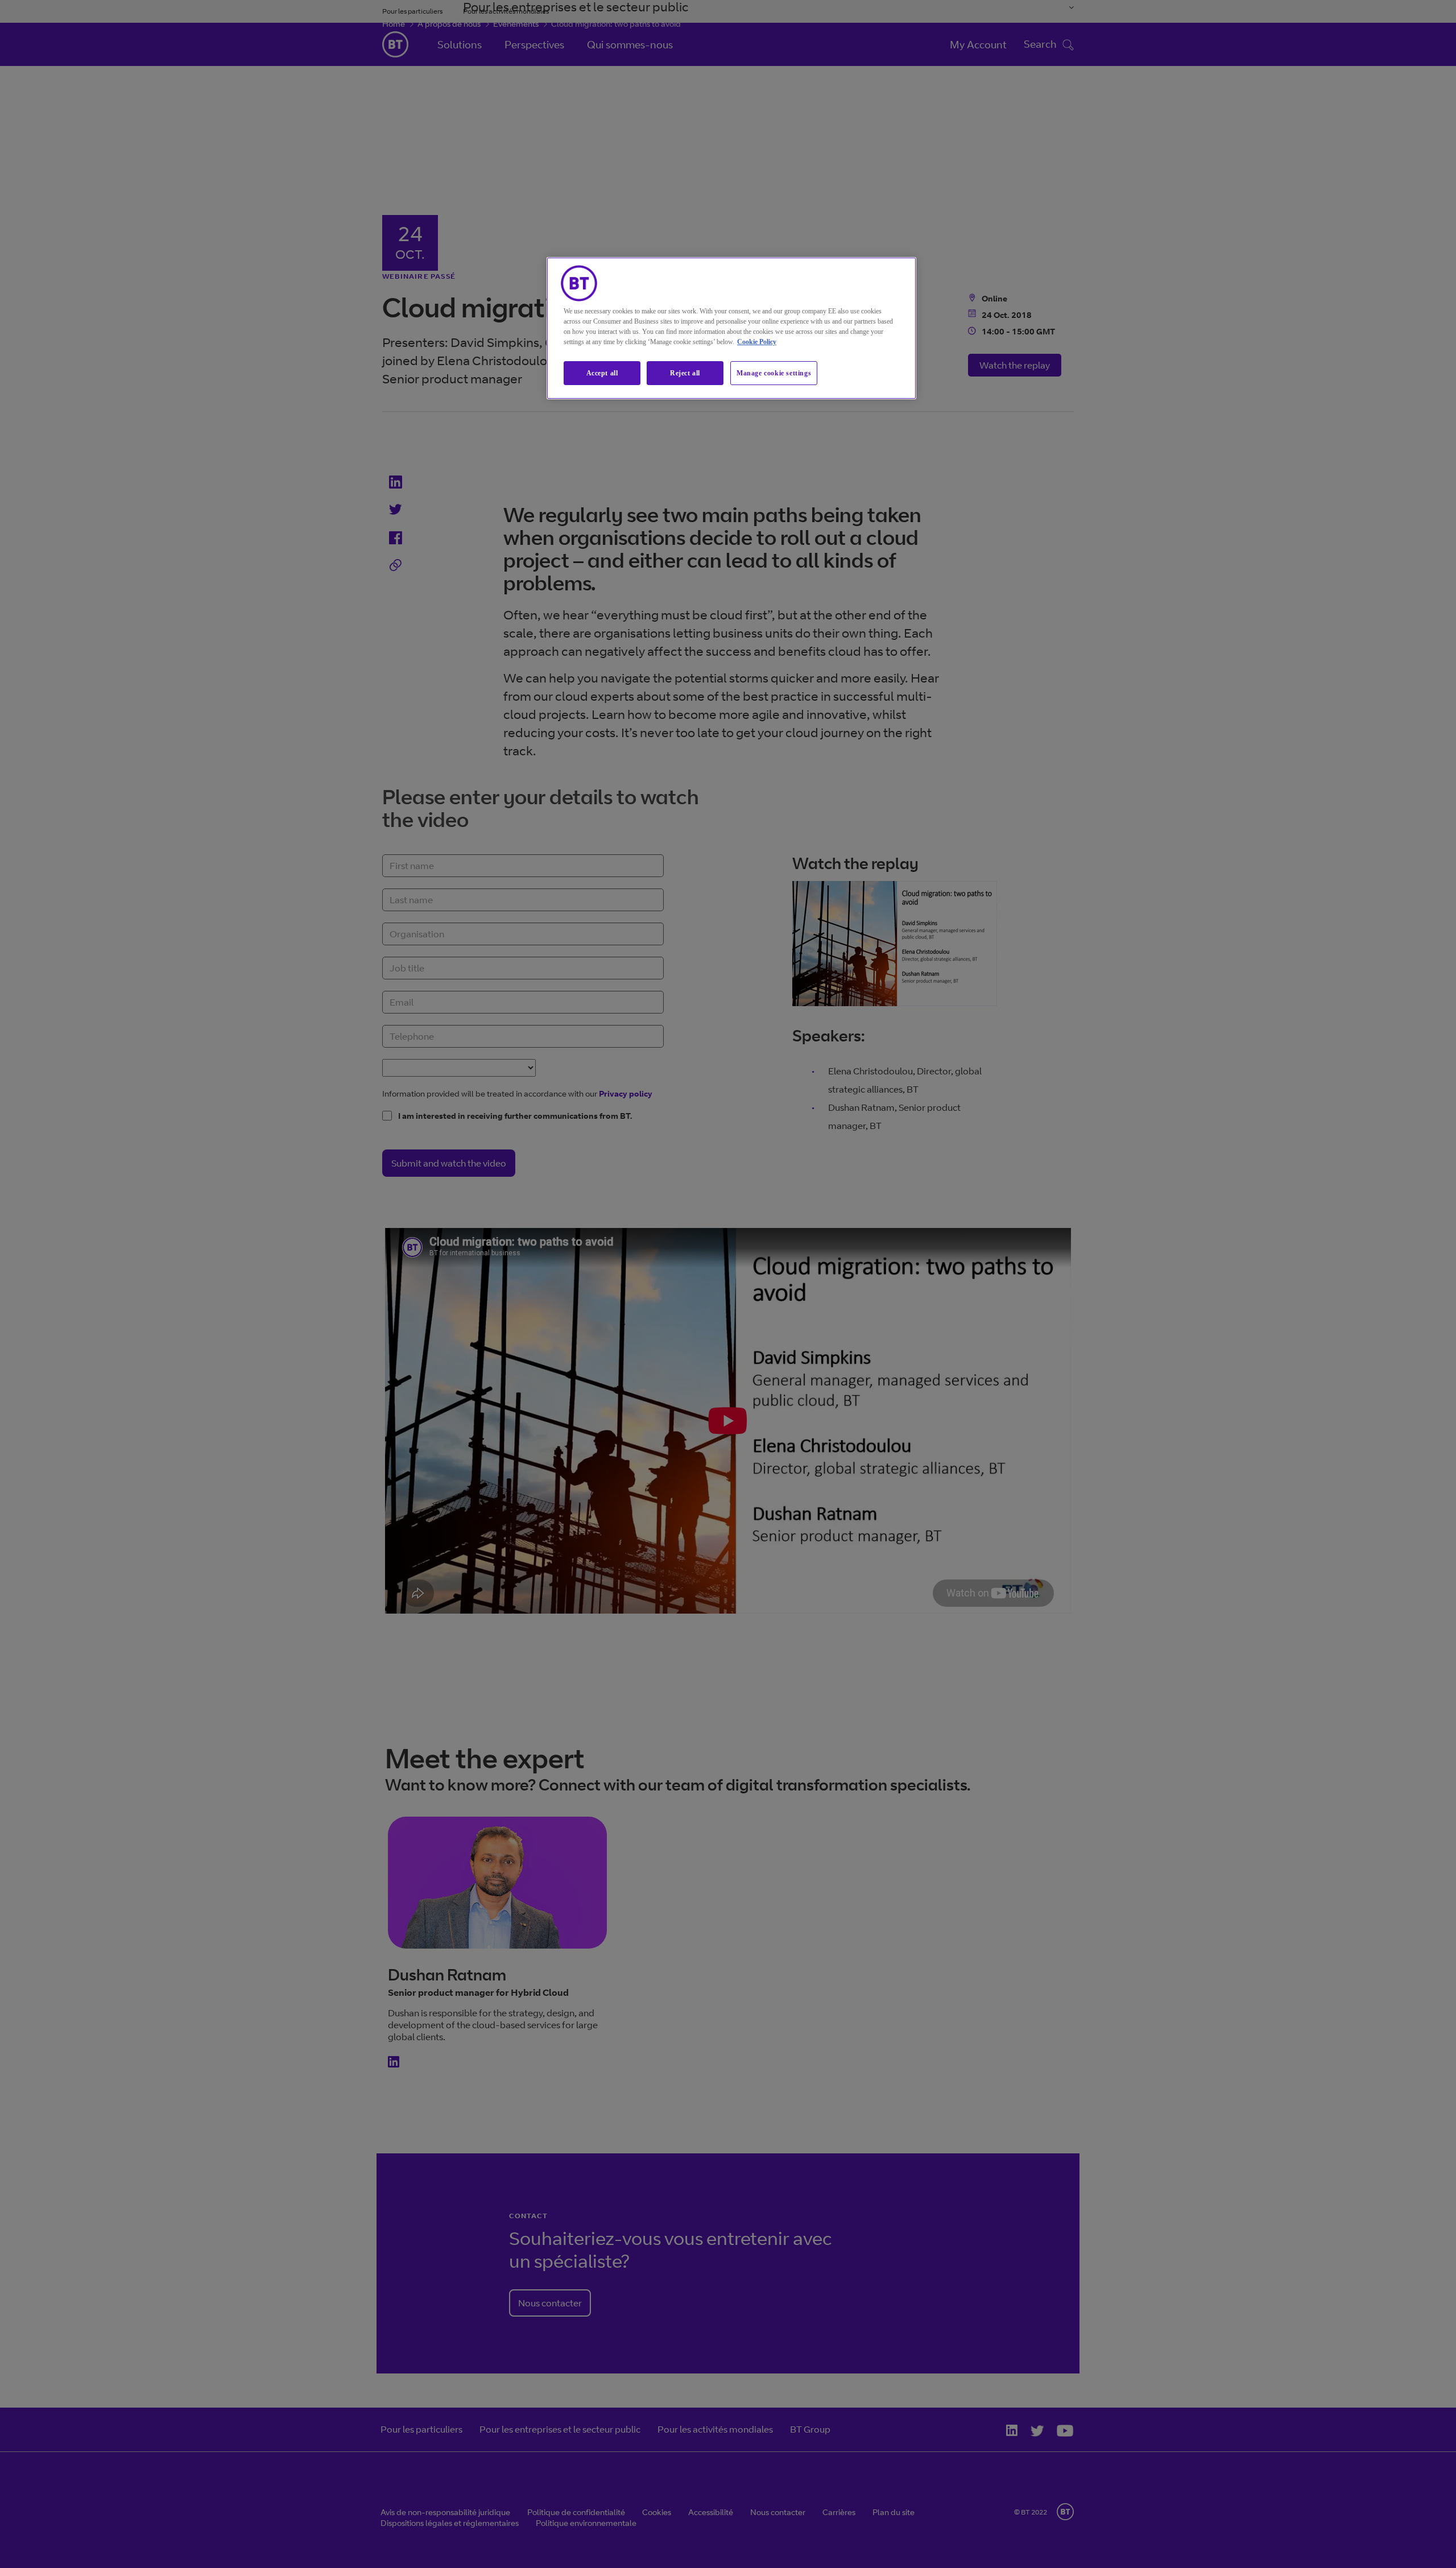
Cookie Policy (757, 342)
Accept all (602, 373)
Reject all (685, 373)
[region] (731, 328)
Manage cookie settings (774, 373)
